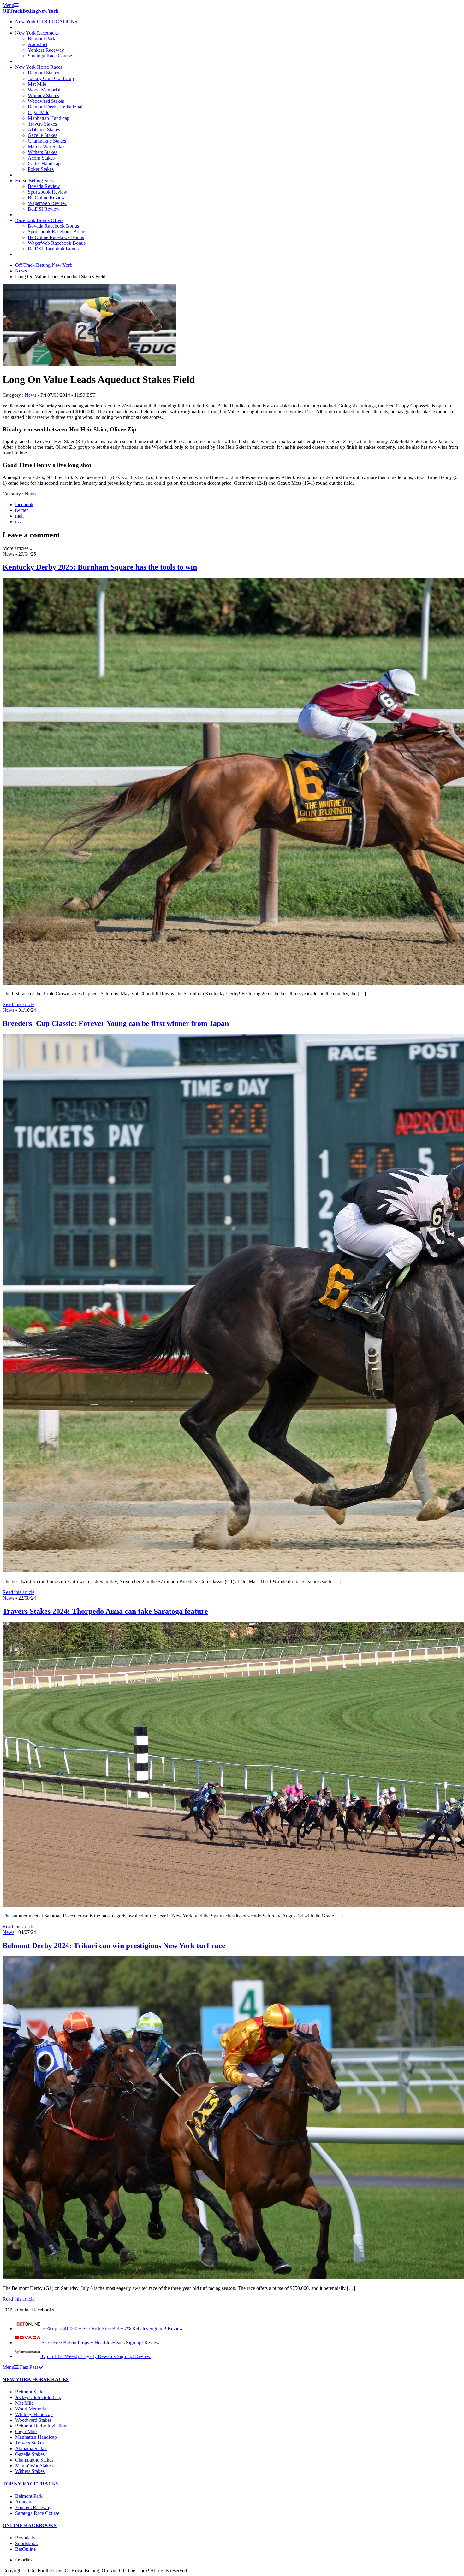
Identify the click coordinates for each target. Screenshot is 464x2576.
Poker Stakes (41, 169)
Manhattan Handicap (49, 118)
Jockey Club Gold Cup (51, 78)
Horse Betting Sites (34, 181)
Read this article (18, 1004)
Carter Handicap (44, 164)
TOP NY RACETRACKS (31, 2484)
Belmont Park (42, 39)
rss (18, 521)
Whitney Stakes (43, 95)
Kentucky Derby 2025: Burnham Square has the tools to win (100, 567)
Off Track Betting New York (44, 265)
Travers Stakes (42, 124)
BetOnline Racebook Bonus (56, 237)
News (21, 271)
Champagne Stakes (47, 141)
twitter (21, 510)
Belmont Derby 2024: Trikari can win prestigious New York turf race (114, 1946)
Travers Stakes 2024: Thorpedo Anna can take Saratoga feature (105, 1611)
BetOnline (25, 2549)
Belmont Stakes (43, 73)
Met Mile (37, 84)
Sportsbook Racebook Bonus (57, 232)
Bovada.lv (25, 2538)
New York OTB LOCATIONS (46, 22)
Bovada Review (44, 186)
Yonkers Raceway (46, 50)
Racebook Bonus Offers (39, 220)
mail (19, 516)
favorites (24, 2560)
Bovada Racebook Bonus (53, 226)
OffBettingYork (30, 11)
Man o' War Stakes (47, 146)
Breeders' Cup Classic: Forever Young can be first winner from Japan (116, 1023)
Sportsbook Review (48, 192)
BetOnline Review (46, 198)
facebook (24, 504)
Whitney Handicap (34, 2414)
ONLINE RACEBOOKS (30, 2525)
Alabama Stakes (44, 129)
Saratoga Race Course (50, 56)
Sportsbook (27, 2543)
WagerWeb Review (47, 203)
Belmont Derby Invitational (55, 107)
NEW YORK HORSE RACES (36, 2379)
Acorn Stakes (41, 158)
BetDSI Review (44, 209)
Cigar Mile (39, 112)
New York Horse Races (39, 67)
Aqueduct (38, 44)
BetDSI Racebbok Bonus (53, 249)
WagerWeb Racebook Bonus (57, 243)
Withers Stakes (42, 152)
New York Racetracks (37, 33)
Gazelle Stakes (42, 135)
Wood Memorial (44, 90)
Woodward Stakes (46, 101)
